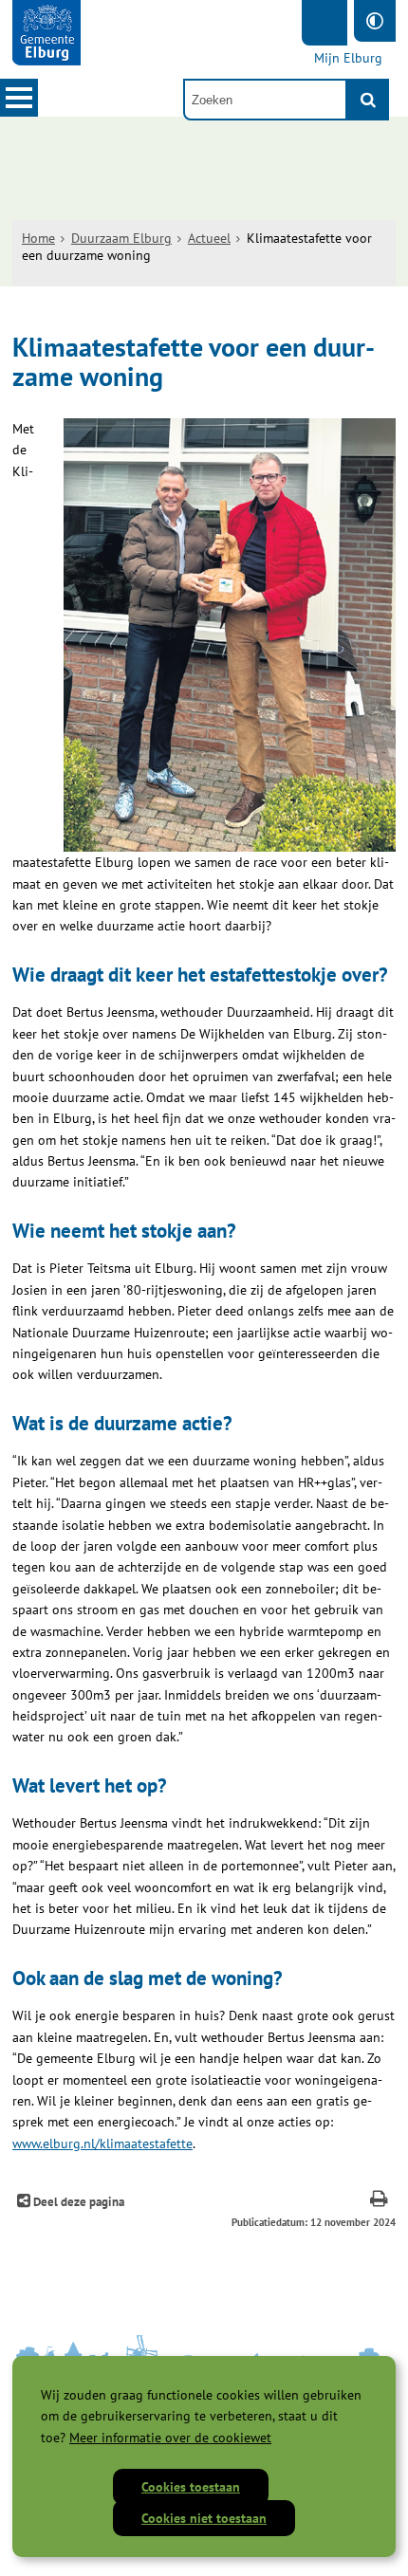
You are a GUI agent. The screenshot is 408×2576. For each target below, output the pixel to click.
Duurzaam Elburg (121, 238)
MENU (19, 98)
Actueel (209, 238)
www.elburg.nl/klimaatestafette (102, 2144)
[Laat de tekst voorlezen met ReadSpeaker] (325, 23)
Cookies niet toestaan (204, 2518)
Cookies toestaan (191, 2487)
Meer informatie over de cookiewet (170, 2438)
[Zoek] (368, 100)
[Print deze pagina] (379, 2201)
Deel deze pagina (77, 2201)
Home (38, 238)
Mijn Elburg (348, 58)
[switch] (375, 21)
